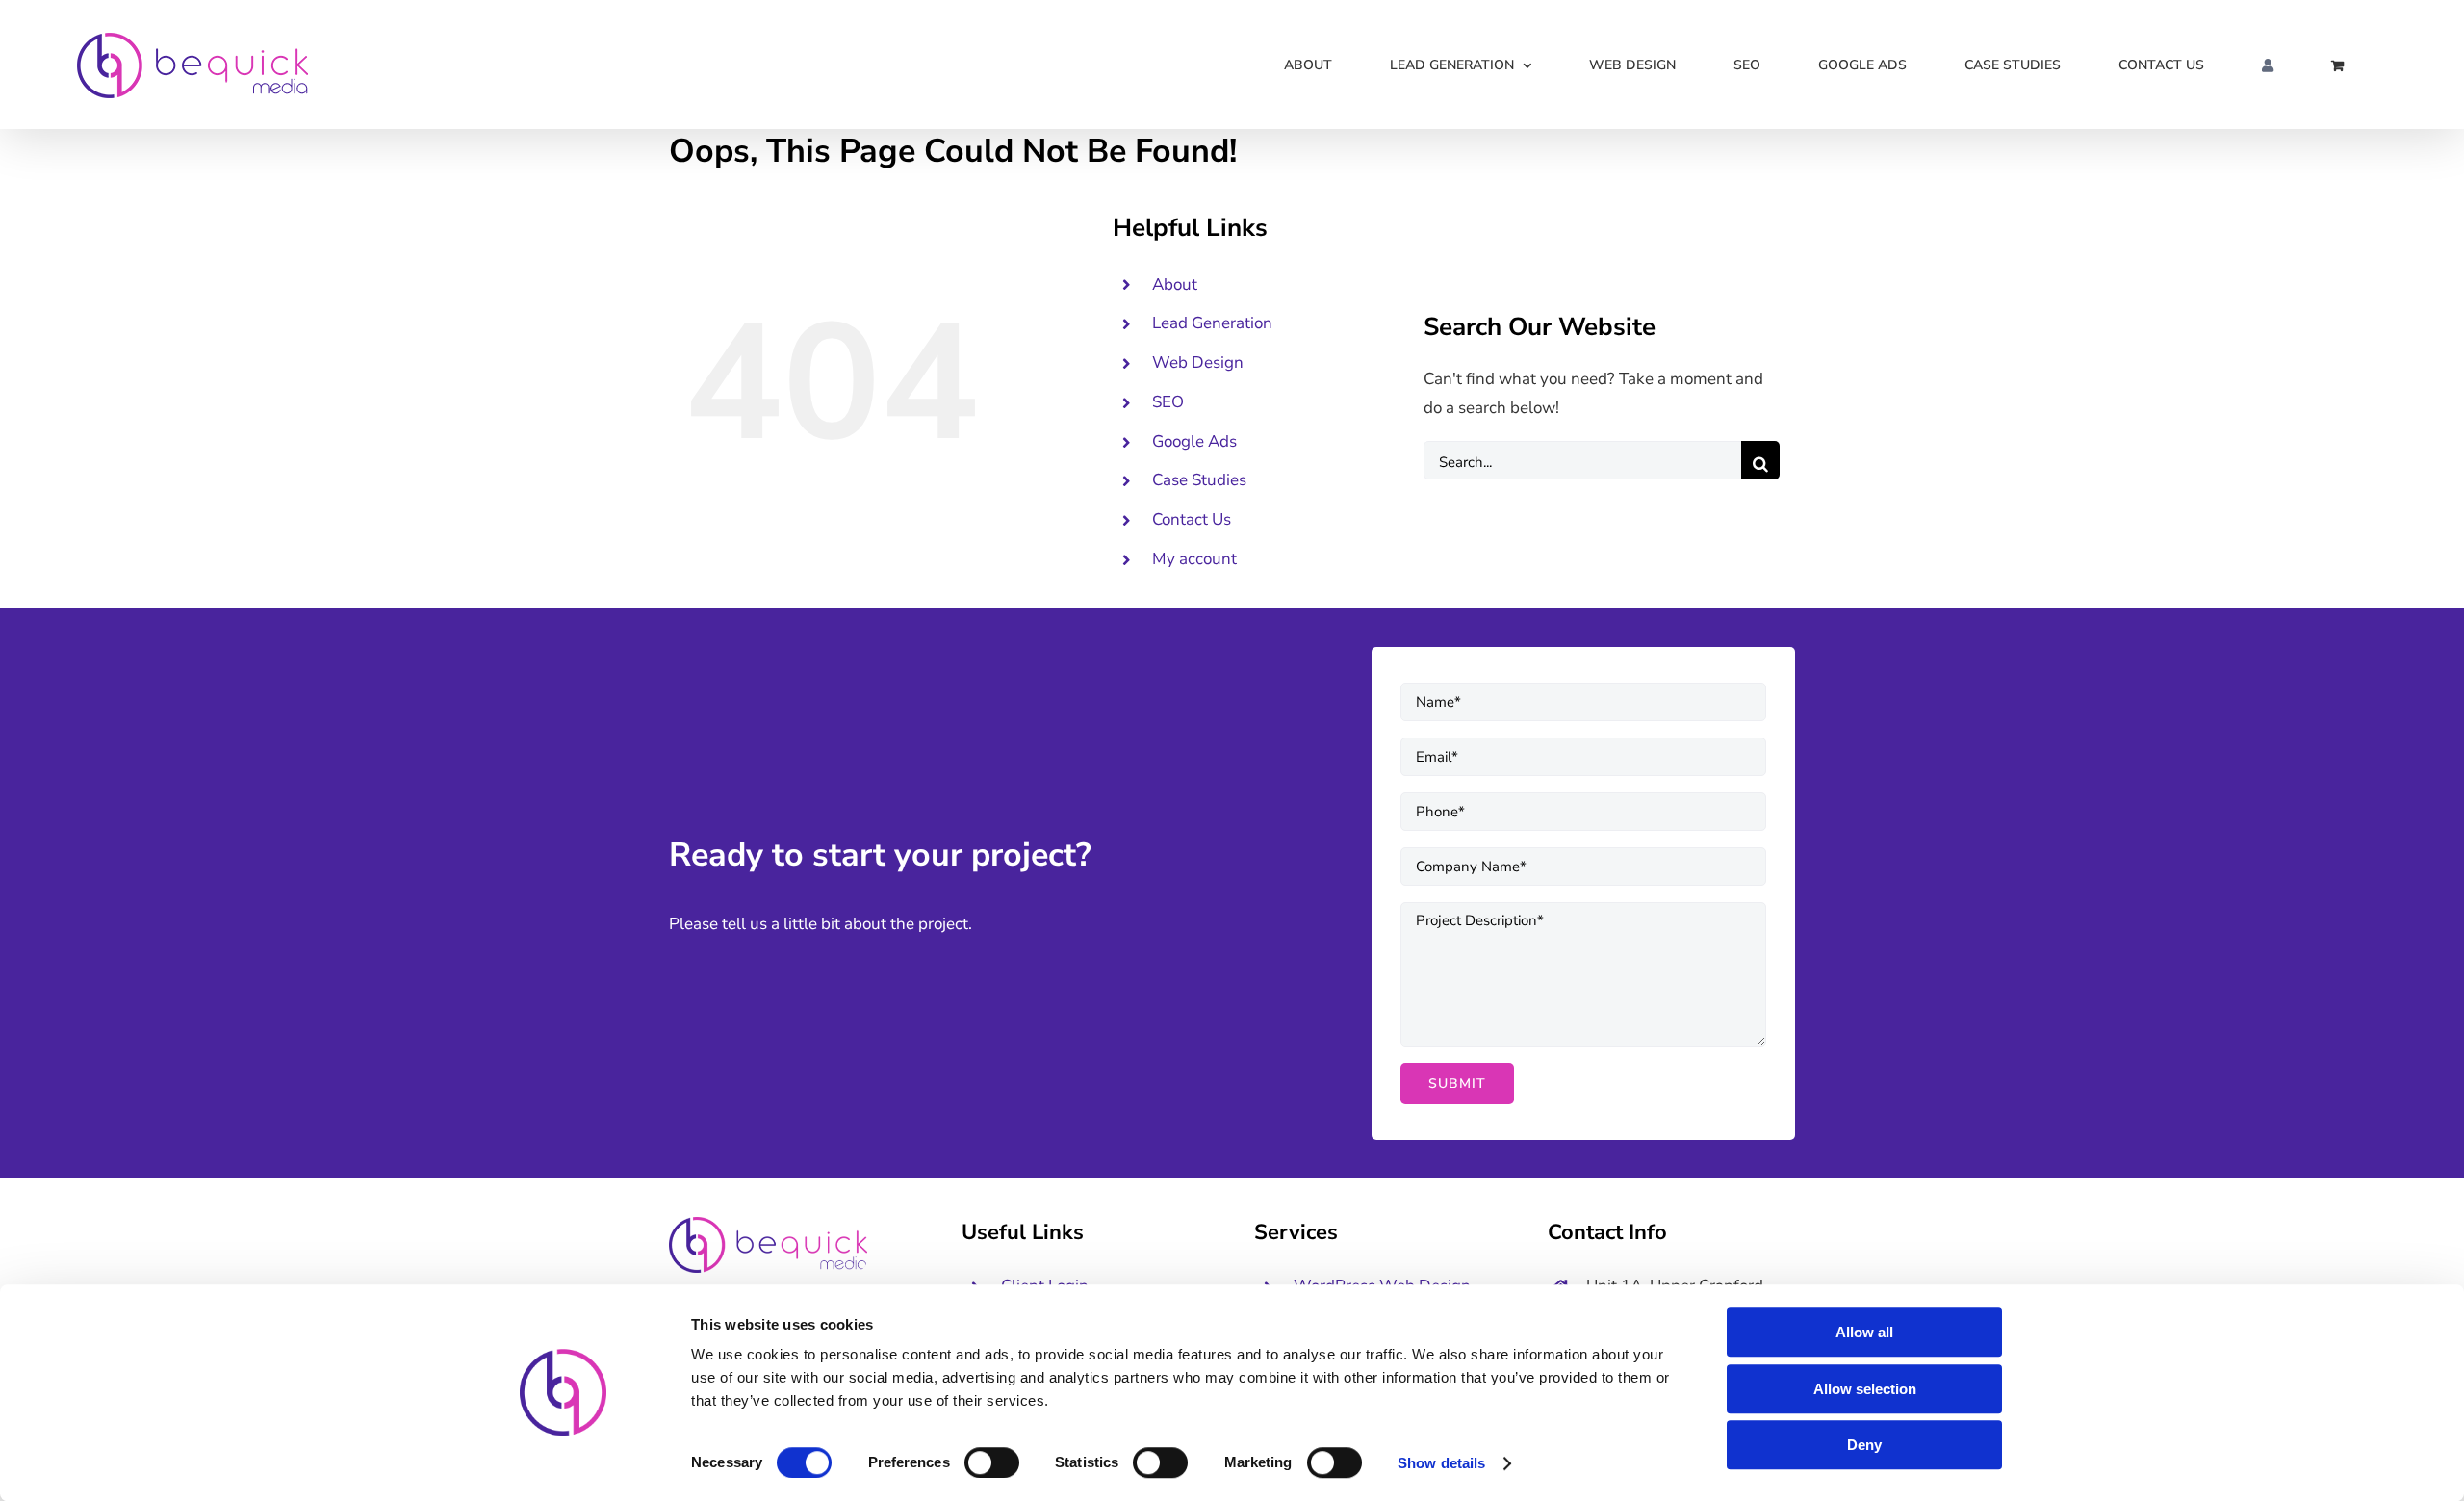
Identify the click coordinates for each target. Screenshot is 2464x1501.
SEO (1168, 402)
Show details (1441, 1463)
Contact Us (1192, 519)
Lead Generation (1212, 323)
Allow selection (1865, 1389)
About (1175, 285)
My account (1194, 559)
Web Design (1198, 362)
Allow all (1864, 1332)
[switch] (992, 1462)
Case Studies (1199, 480)
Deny (1864, 1445)
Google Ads (1194, 441)
